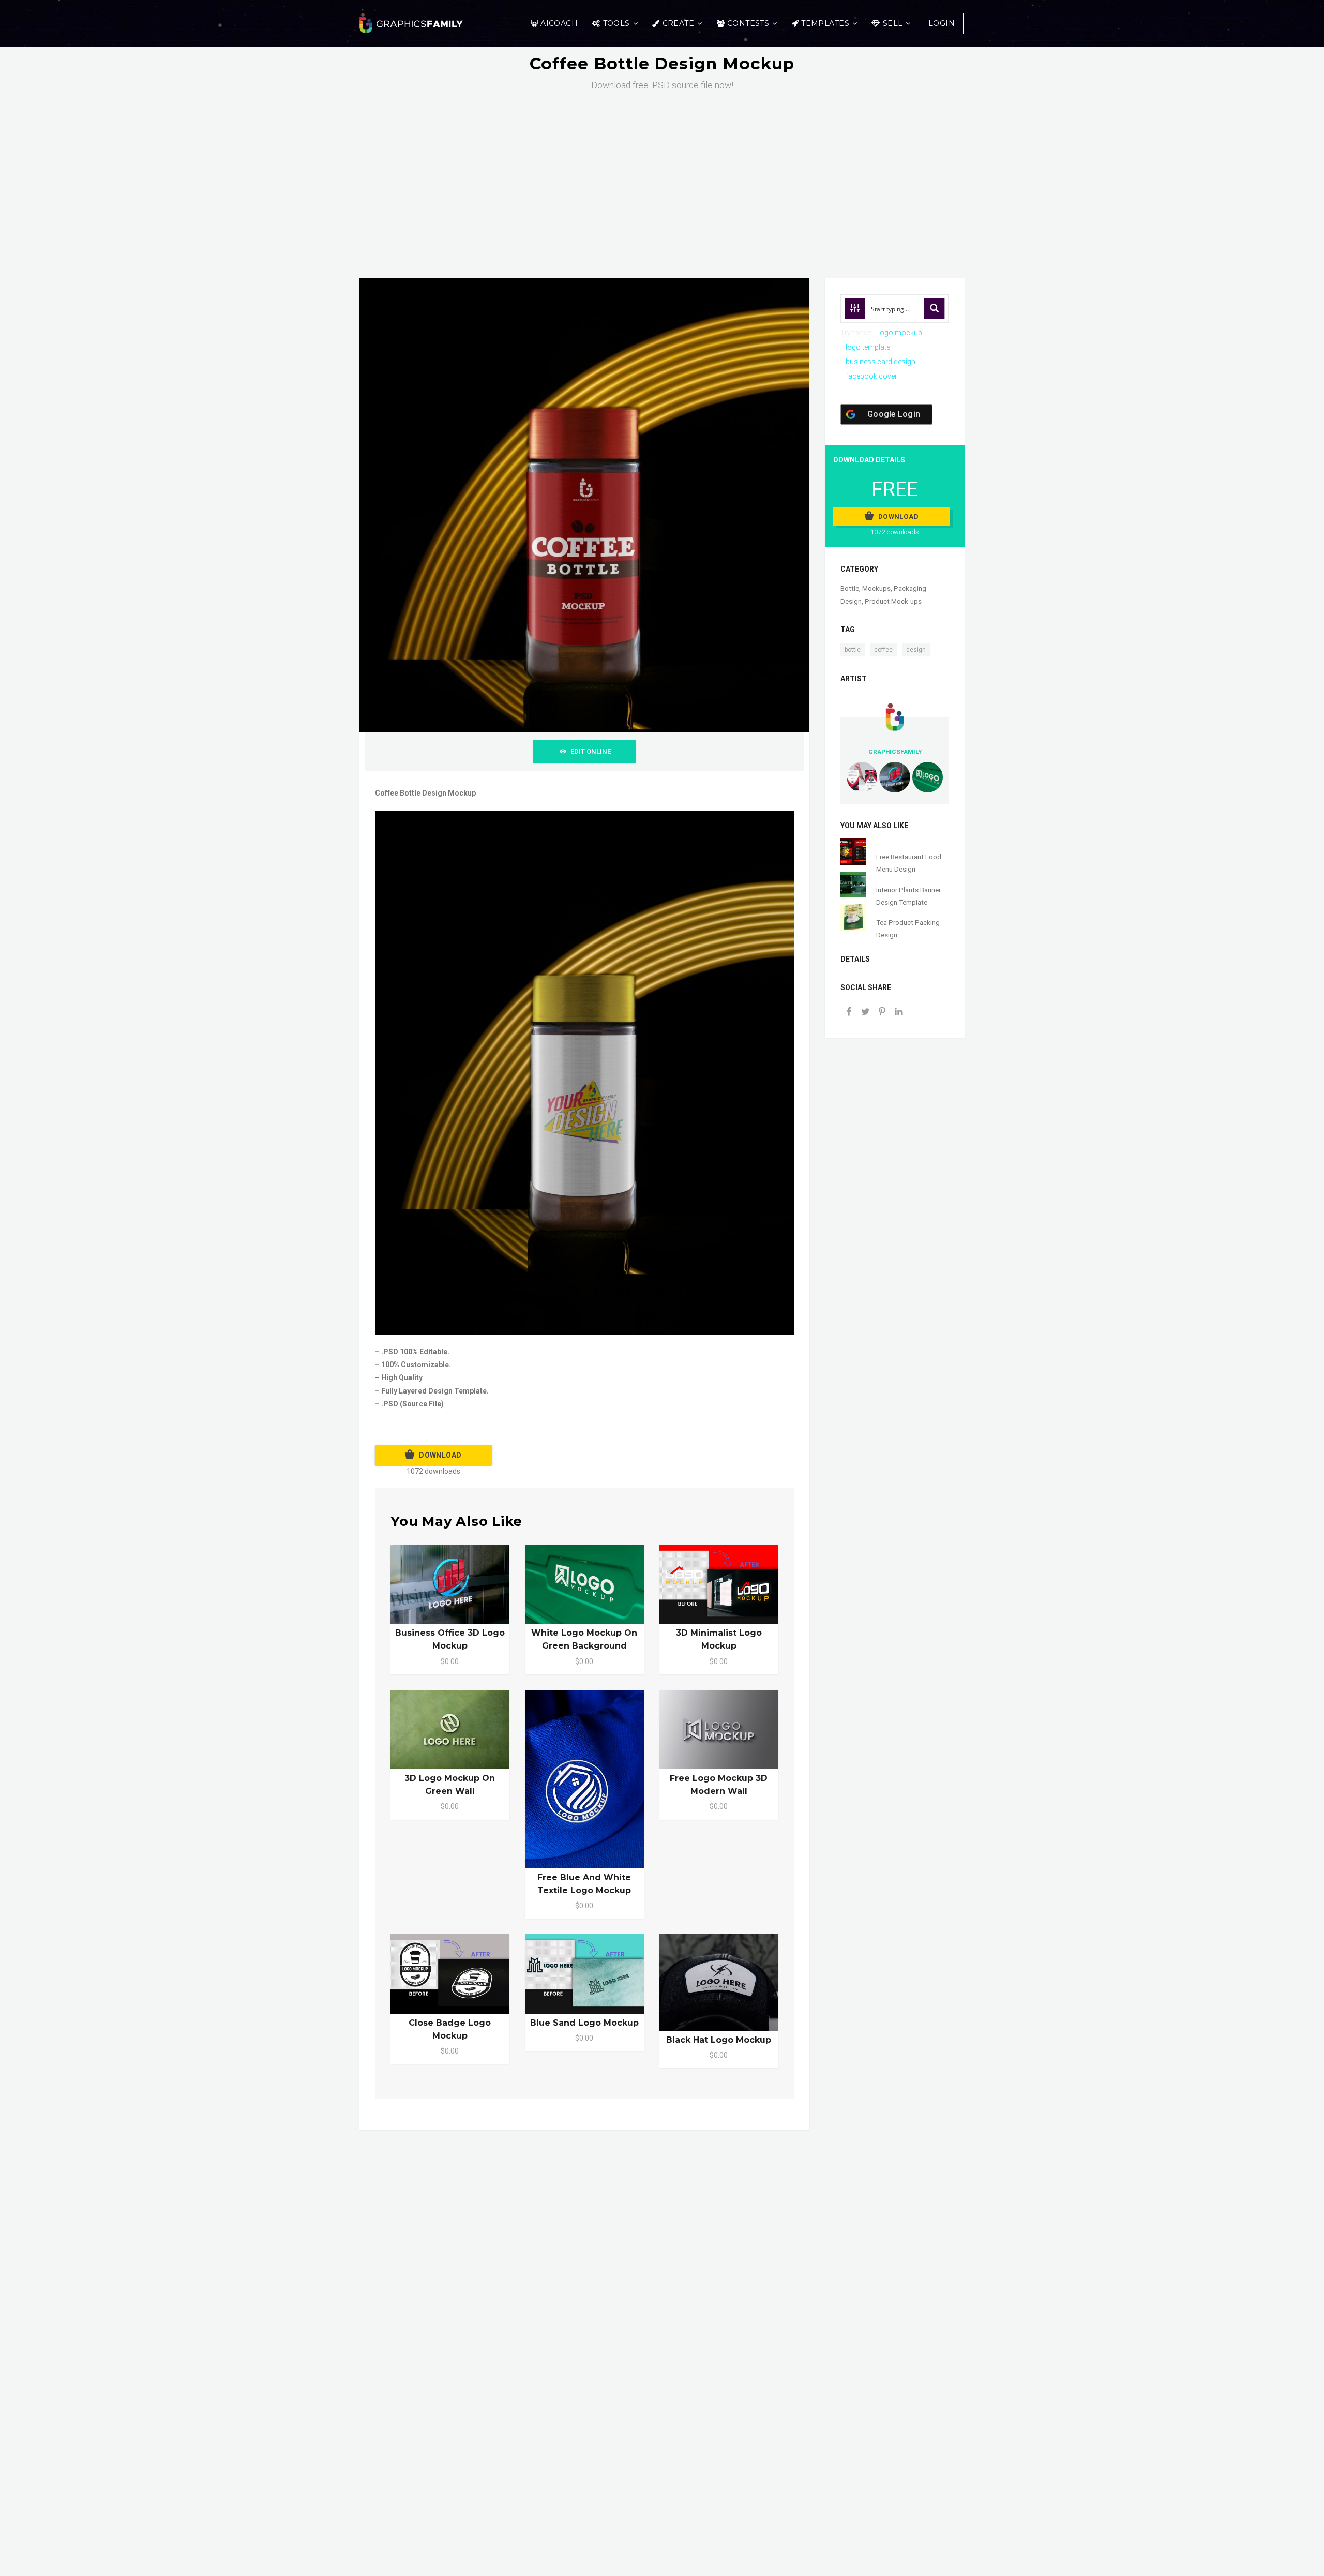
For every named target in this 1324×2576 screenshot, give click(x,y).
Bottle (850, 588)
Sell (893, 23)
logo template (868, 347)
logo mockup (900, 333)
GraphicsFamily (895, 752)
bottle (853, 650)
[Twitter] (865, 1013)
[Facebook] (849, 1013)
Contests (748, 23)
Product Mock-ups (893, 601)
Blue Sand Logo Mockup (584, 2023)
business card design (881, 362)
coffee (883, 650)
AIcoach (559, 23)
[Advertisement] (662, 180)
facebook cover (871, 376)
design (916, 650)
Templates (825, 23)
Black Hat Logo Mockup (719, 2040)
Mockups (876, 588)
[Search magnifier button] (935, 308)
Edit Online (591, 751)
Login (942, 23)
